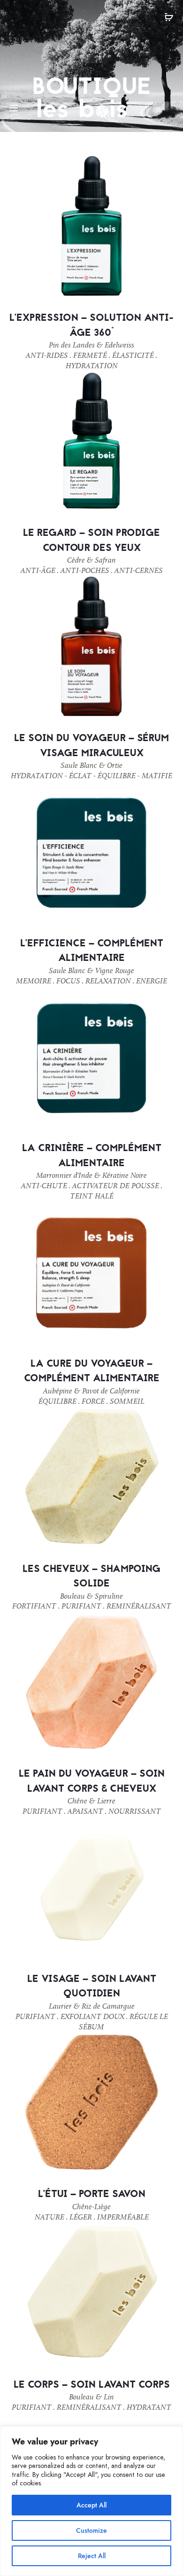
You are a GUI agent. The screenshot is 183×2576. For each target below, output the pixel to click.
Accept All (91, 2505)
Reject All (92, 2556)
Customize (91, 2530)
